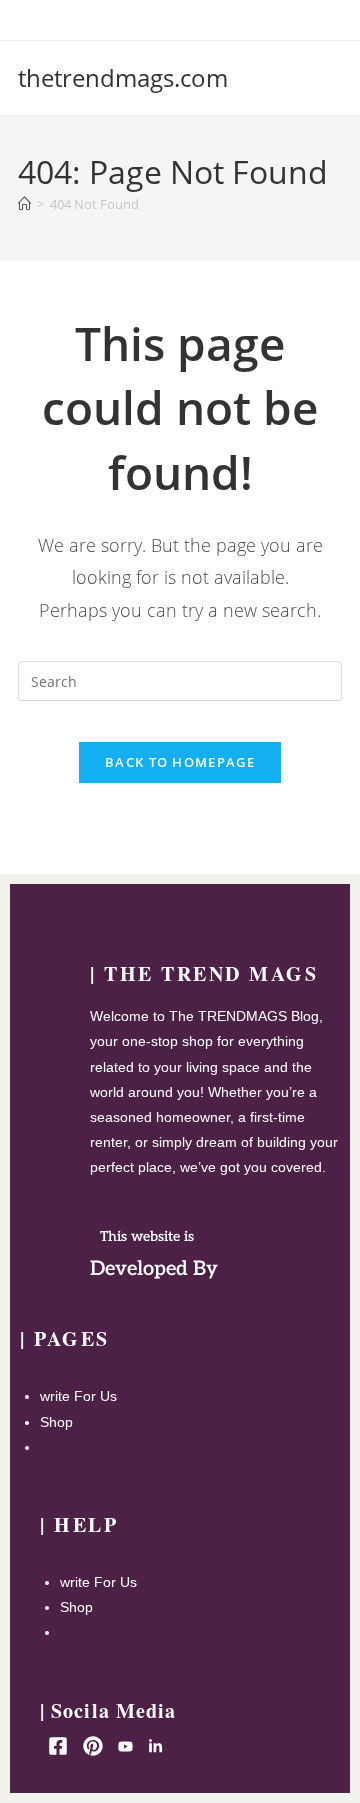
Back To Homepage (180, 762)
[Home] (24, 204)
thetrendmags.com (123, 77)
